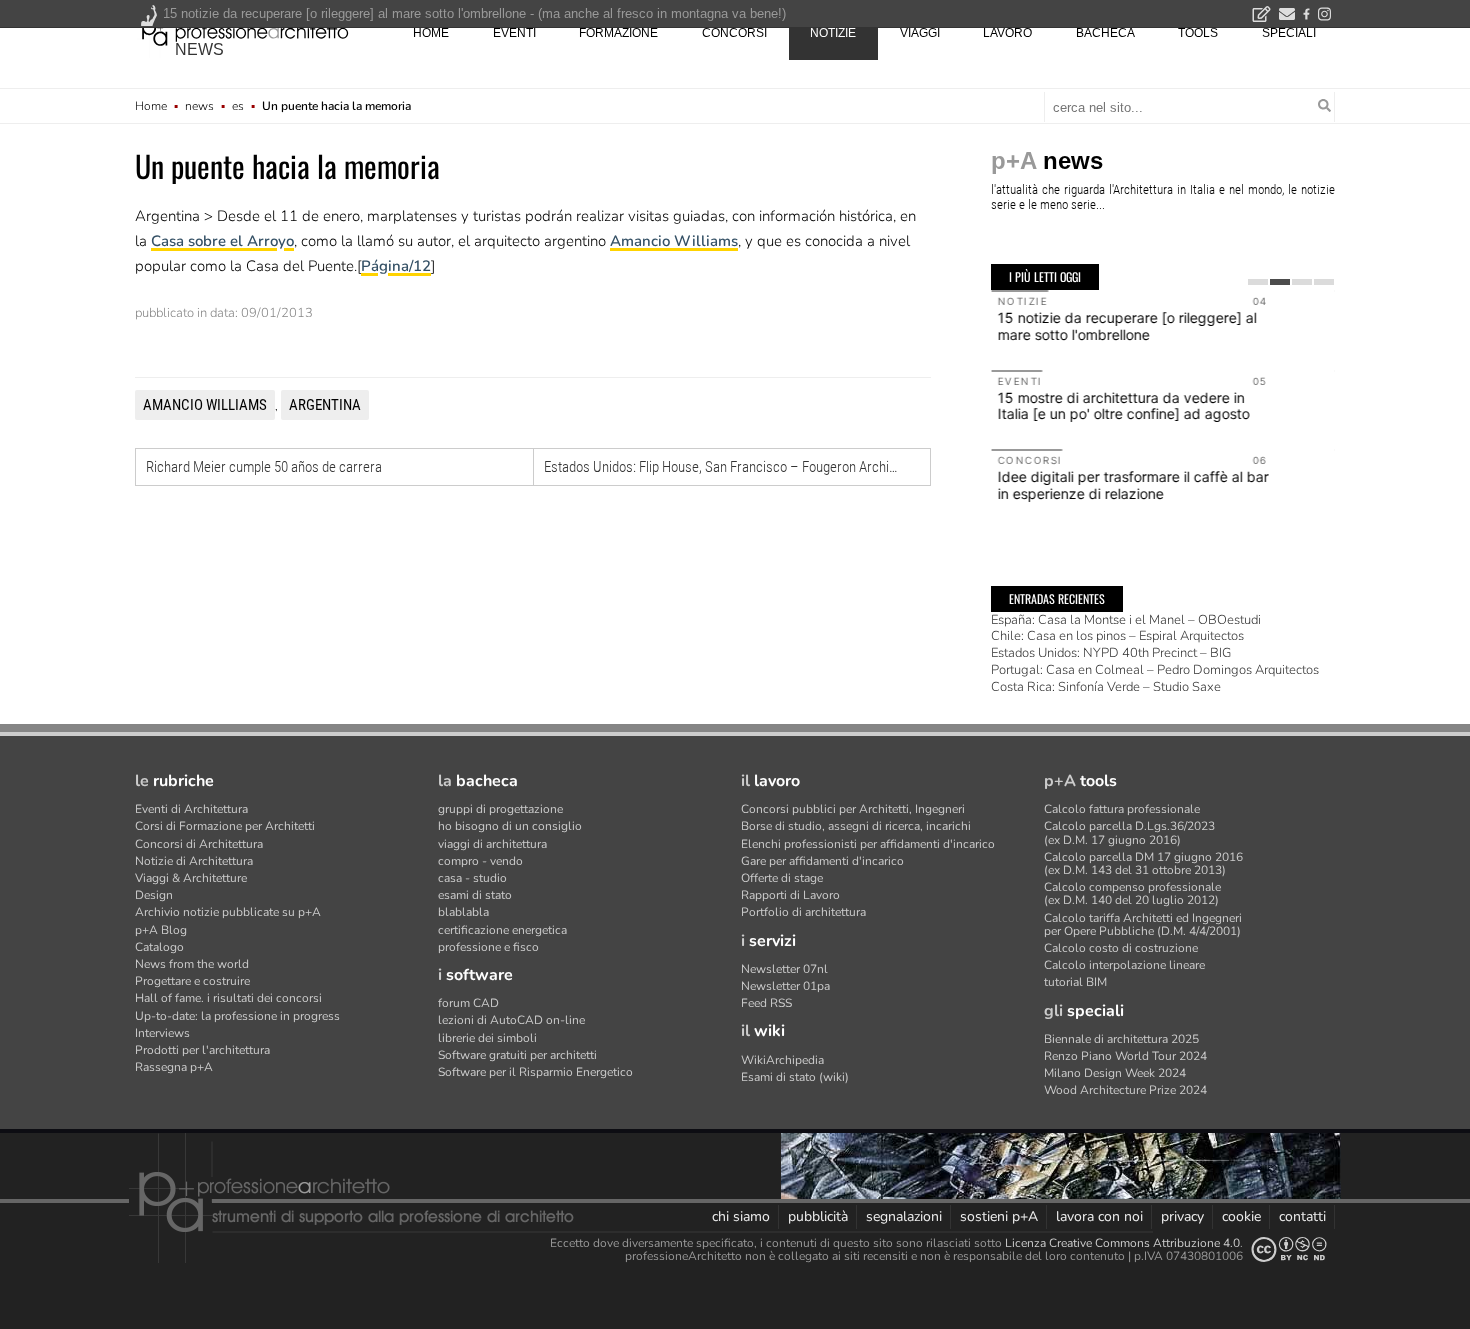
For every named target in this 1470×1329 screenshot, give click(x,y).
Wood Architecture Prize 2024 (1125, 1090)
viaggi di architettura (492, 844)
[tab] (1258, 282)
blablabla (463, 912)
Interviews (162, 1033)
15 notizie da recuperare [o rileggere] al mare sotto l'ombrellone (1126, 326)
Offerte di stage (782, 878)
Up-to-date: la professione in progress (237, 1016)
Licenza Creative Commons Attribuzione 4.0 (1122, 1243)
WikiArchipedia (782, 1060)
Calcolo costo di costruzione (1121, 948)
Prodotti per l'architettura (202, 1050)
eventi (514, 33)
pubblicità (818, 1216)
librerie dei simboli (487, 1038)
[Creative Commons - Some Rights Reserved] (1289, 1249)
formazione (618, 33)
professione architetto (245, 31)
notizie (833, 33)
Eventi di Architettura (191, 809)
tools (1198, 33)
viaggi (920, 33)
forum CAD (468, 1003)
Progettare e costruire (192, 981)
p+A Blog (161, 930)
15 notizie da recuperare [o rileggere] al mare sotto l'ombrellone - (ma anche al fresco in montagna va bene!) (474, 13)
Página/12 (396, 266)
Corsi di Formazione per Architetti (225, 826)
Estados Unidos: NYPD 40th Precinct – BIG (1111, 653)
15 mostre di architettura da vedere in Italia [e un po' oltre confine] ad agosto (1123, 406)
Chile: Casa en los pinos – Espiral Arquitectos (1117, 636)
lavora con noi (1099, 1216)
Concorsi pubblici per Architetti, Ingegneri (853, 809)
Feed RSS (766, 1003)
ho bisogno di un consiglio (510, 826)
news (199, 49)
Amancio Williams (674, 241)
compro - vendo (480, 861)
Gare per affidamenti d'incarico (822, 861)
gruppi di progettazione (500, 809)
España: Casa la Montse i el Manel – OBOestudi (1126, 620)
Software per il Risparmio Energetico (535, 1072)
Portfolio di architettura (803, 912)
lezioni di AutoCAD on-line (511, 1020)
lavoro (1007, 33)
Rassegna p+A (174, 1067)
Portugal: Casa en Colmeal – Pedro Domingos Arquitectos (1155, 670)
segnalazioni (904, 1216)
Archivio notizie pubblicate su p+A (228, 912)
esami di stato (475, 895)
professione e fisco (488, 947)
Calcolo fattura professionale (1122, 809)
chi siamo (741, 1216)
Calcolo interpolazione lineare (1124, 965)
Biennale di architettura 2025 (1121, 1039)
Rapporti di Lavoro (790, 895)
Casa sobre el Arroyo (222, 241)
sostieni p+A (999, 1216)
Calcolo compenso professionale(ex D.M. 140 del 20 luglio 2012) (1132, 893)
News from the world (192, 964)
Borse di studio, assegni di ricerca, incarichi (856, 826)
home (431, 33)
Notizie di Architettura (194, 861)
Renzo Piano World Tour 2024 (1125, 1056)
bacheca (1105, 33)
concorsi (734, 33)
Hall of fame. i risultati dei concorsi (228, 998)
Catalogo (159, 947)
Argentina (325, 405)
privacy (1182, 1216)
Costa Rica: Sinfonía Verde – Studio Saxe (1106, 687)
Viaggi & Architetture (191, 878)
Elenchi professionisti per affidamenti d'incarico (868, 844)
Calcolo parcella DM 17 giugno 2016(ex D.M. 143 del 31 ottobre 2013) (1143, 863)
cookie (1241, 1216)
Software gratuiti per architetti (517, 1055)
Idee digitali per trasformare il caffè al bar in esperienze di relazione (1132, 485)
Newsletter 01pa (785, 986)
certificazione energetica (502, 930)
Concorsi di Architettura (199, 844)
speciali (1289, 33)
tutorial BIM (1075, 982)
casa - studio (472, 878)
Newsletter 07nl (784, 969)
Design (154, 895)
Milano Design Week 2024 (1115, 1073)
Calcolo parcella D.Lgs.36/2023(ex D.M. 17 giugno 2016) (1129, 832)
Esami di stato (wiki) (795, 1077)
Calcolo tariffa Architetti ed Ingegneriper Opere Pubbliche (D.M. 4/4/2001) (1143, 924)
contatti (1302, 1216)
